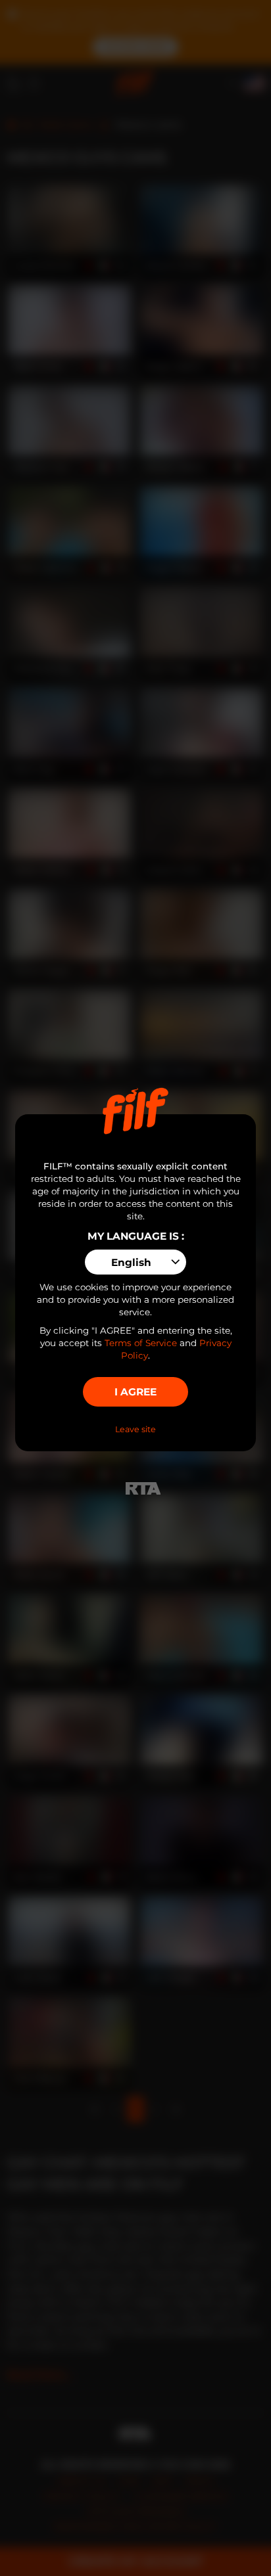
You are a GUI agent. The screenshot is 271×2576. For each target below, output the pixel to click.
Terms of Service (141, 1343)
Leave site (135, 1429)
